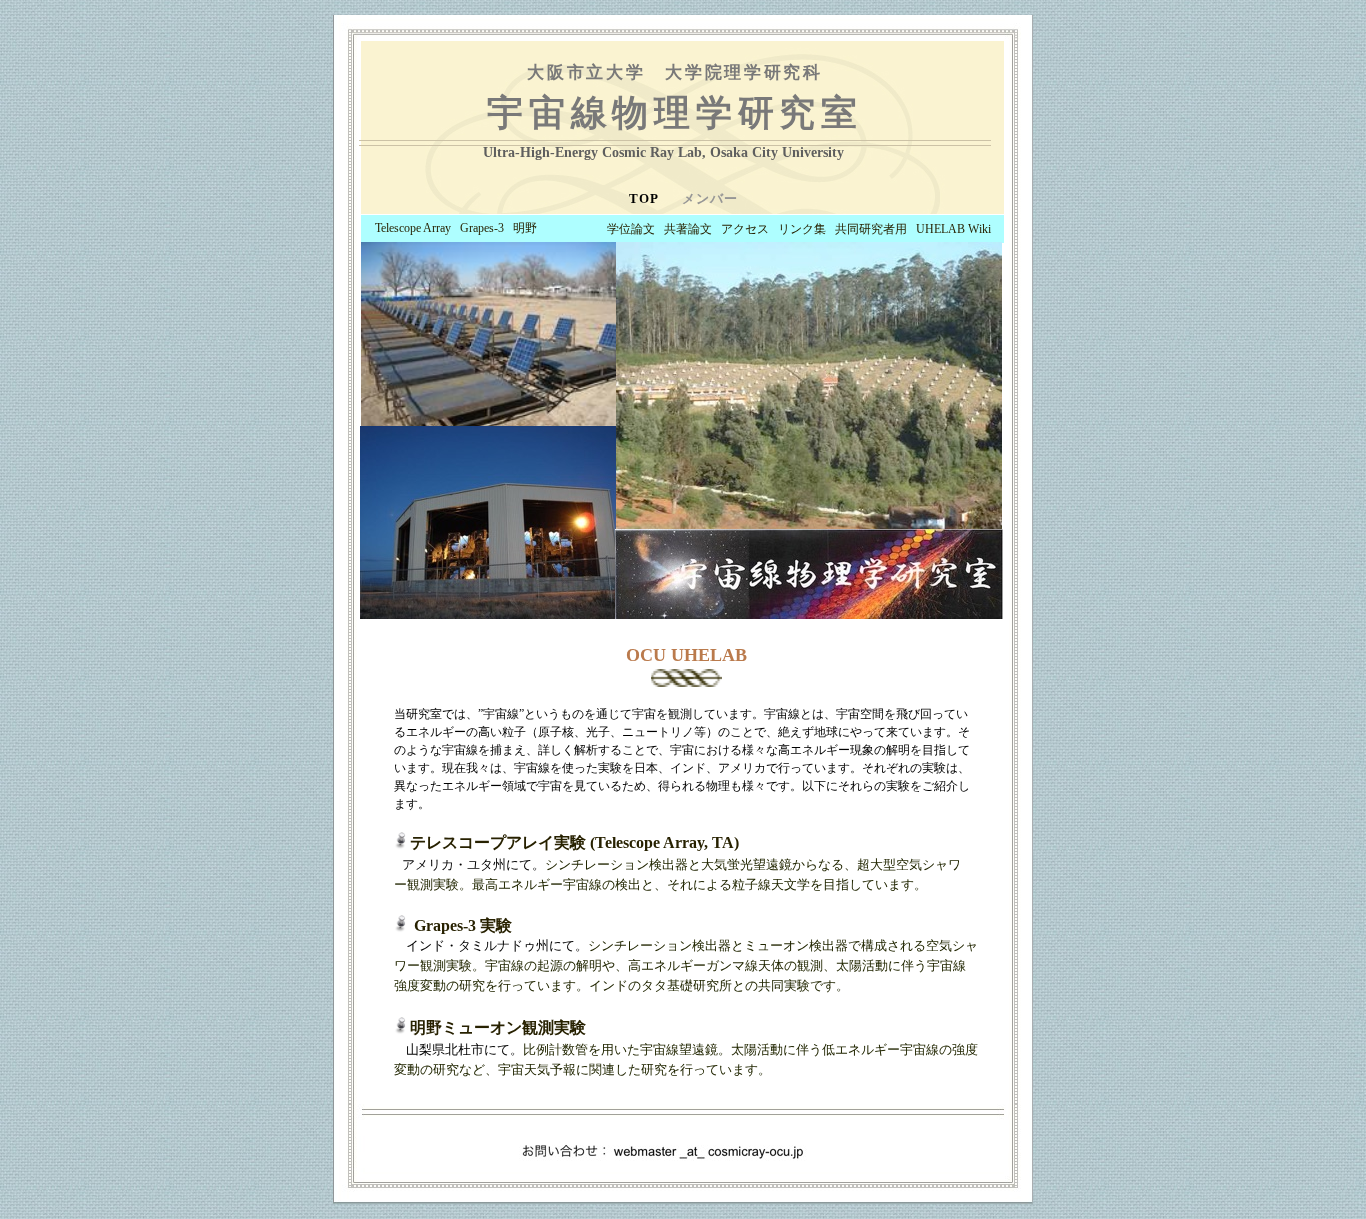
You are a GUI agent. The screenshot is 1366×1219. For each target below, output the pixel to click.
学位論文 (631, 229)
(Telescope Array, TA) (574, 842)
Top (645, 199)
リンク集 (802, 229)
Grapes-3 (482, 228)
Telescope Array (413, 228)
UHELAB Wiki (953, 229)
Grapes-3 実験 (463, 925)
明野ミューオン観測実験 (498, 1027)
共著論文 (688, 229)
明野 (525, 228)
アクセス (745, 229)
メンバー (710, 199)
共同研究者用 (871, 229)
